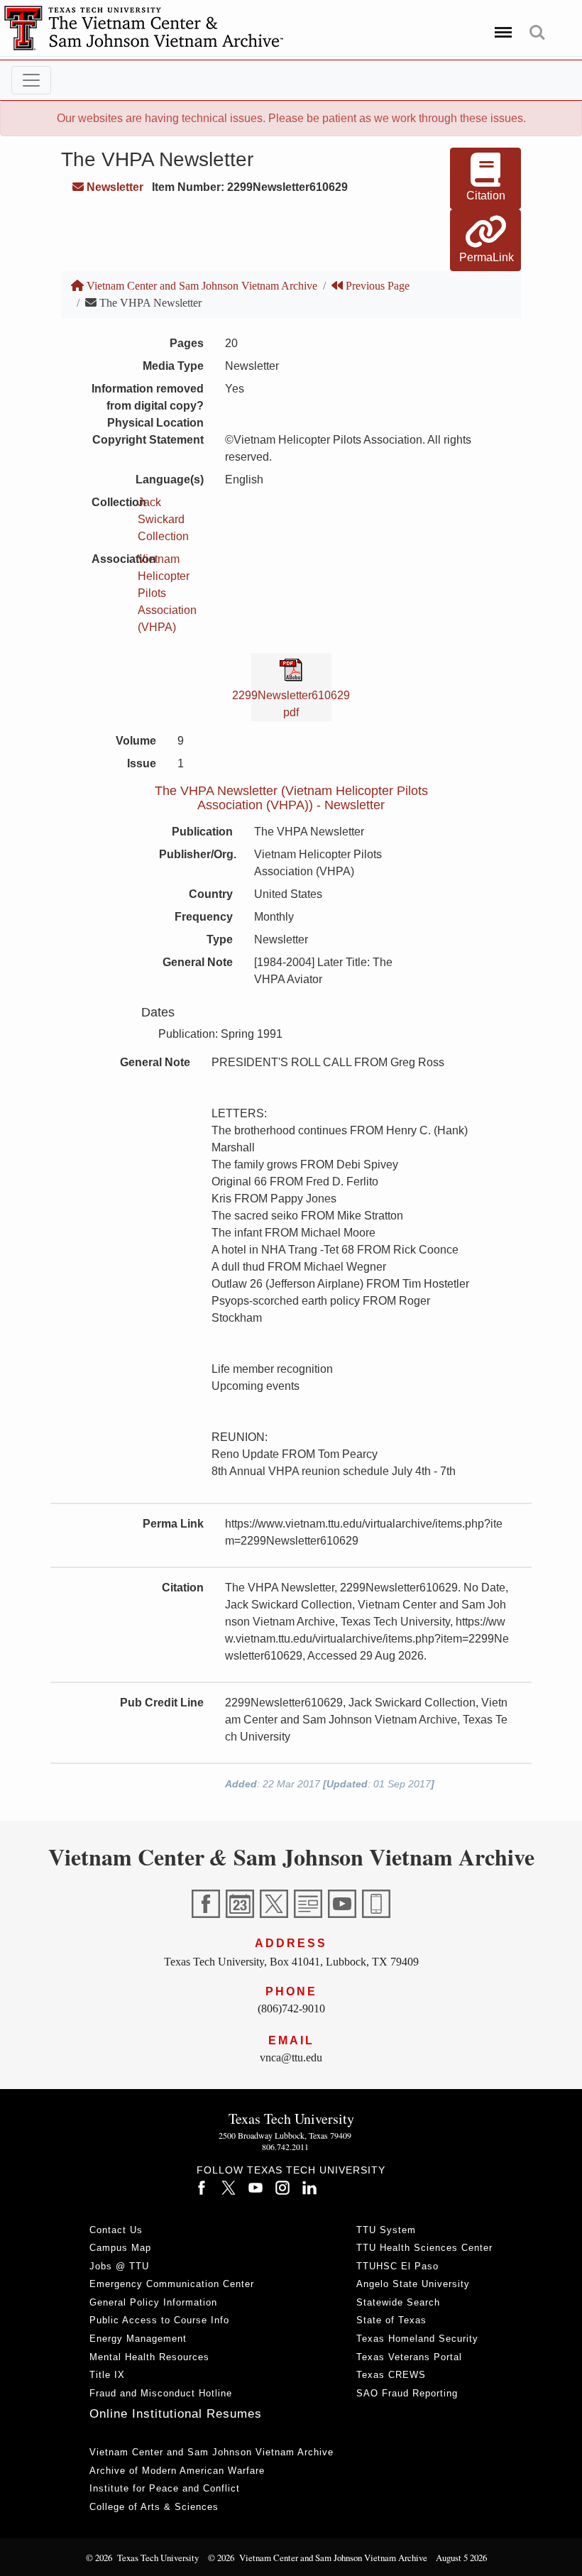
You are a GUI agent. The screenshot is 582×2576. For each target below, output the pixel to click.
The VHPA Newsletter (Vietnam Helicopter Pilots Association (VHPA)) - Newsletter (291, 798)
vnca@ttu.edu (291, 2057)
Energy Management (138, 2339)
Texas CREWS (391, 2375)
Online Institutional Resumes (176, 2414)
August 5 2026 (461, 2558)
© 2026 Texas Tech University (142, 2558)
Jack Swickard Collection (163, 519)
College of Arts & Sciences (154, 2507)
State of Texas (391, 2320)
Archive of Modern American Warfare (177, 2471)
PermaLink (487, 257)
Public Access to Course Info (159, 2320)
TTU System (386, 2230)
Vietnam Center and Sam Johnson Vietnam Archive (201, 286)
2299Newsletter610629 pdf (291, 704)
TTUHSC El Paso (397, 2266)
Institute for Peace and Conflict (165, 2488)
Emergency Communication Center (172, 2284)
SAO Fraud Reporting (407, 2393)
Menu (501, 25)
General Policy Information (153, 2302)
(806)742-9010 (291, 2008)
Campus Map (120, 2248)
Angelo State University (413, 2284)
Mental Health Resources (149, 2357)
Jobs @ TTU (119, 2266)
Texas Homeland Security (417, 2339)
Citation (486, 196)
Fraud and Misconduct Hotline (161, 2393)
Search (537, 25)
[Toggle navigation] (31, 80)
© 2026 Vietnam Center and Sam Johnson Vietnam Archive (318, 2558)
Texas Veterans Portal (409, 2357)
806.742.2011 (285, 2147)
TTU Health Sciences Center (424, 2248)
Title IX (107, 2375)
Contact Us (116, 2230)
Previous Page (376, 286)
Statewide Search (398, 2302)
